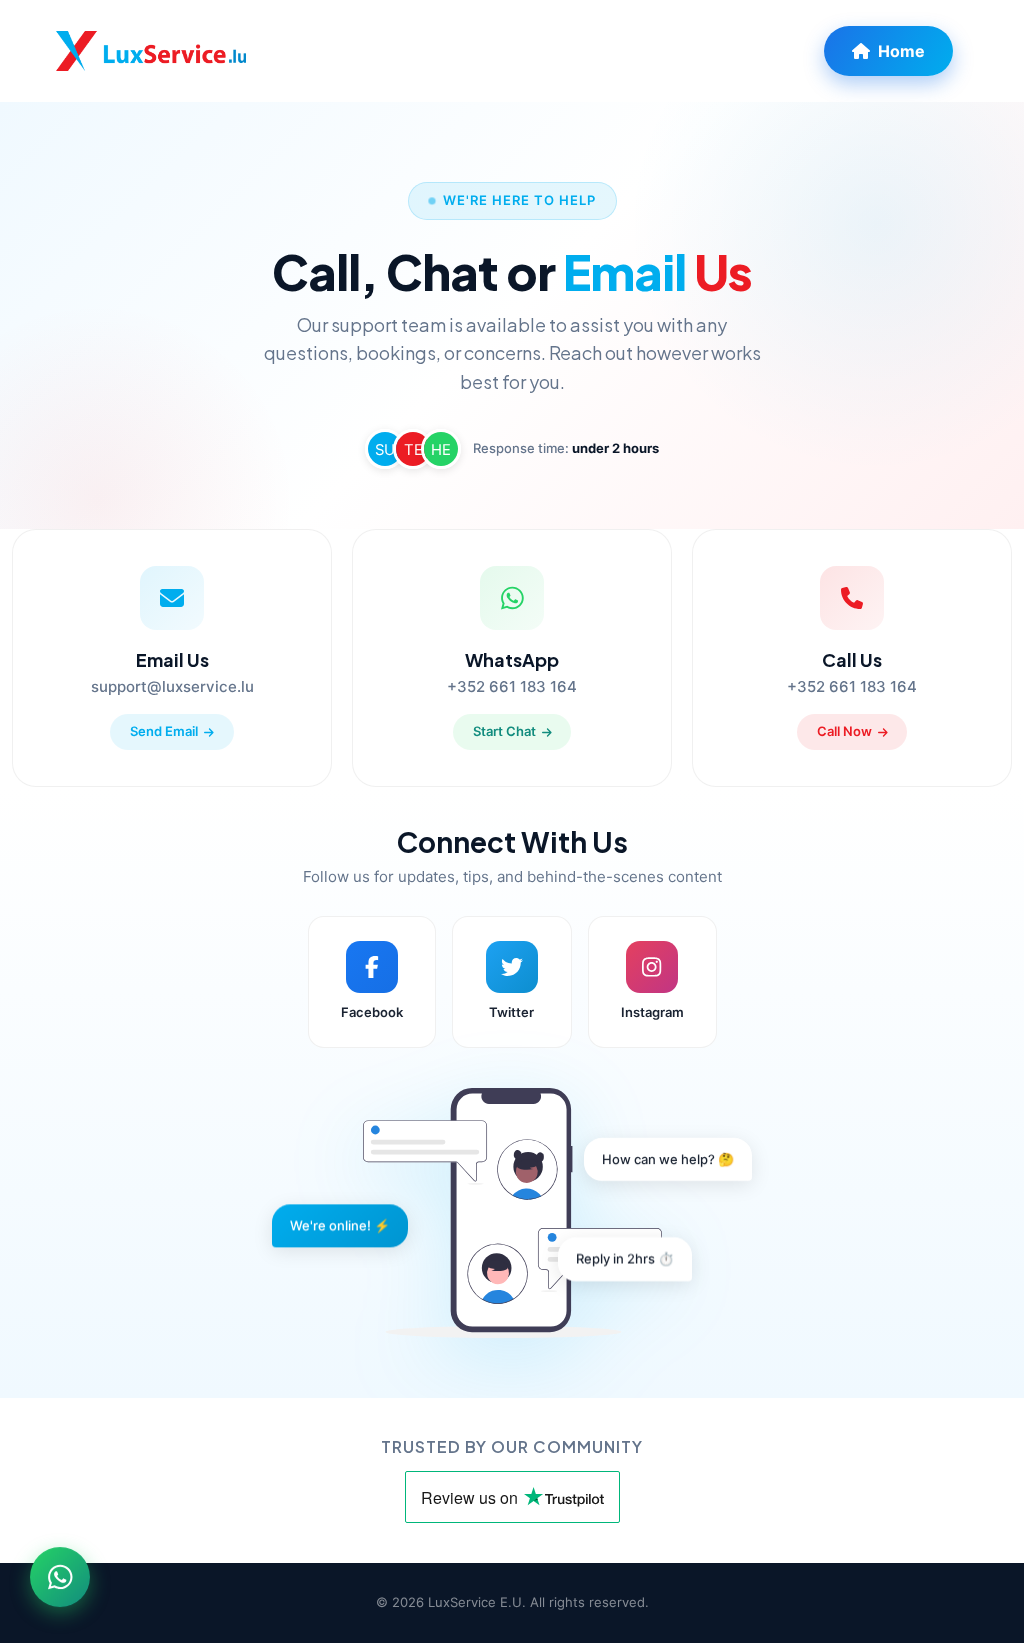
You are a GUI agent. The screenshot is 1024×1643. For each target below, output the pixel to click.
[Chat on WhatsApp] (60, 1583)
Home (901, 51)
